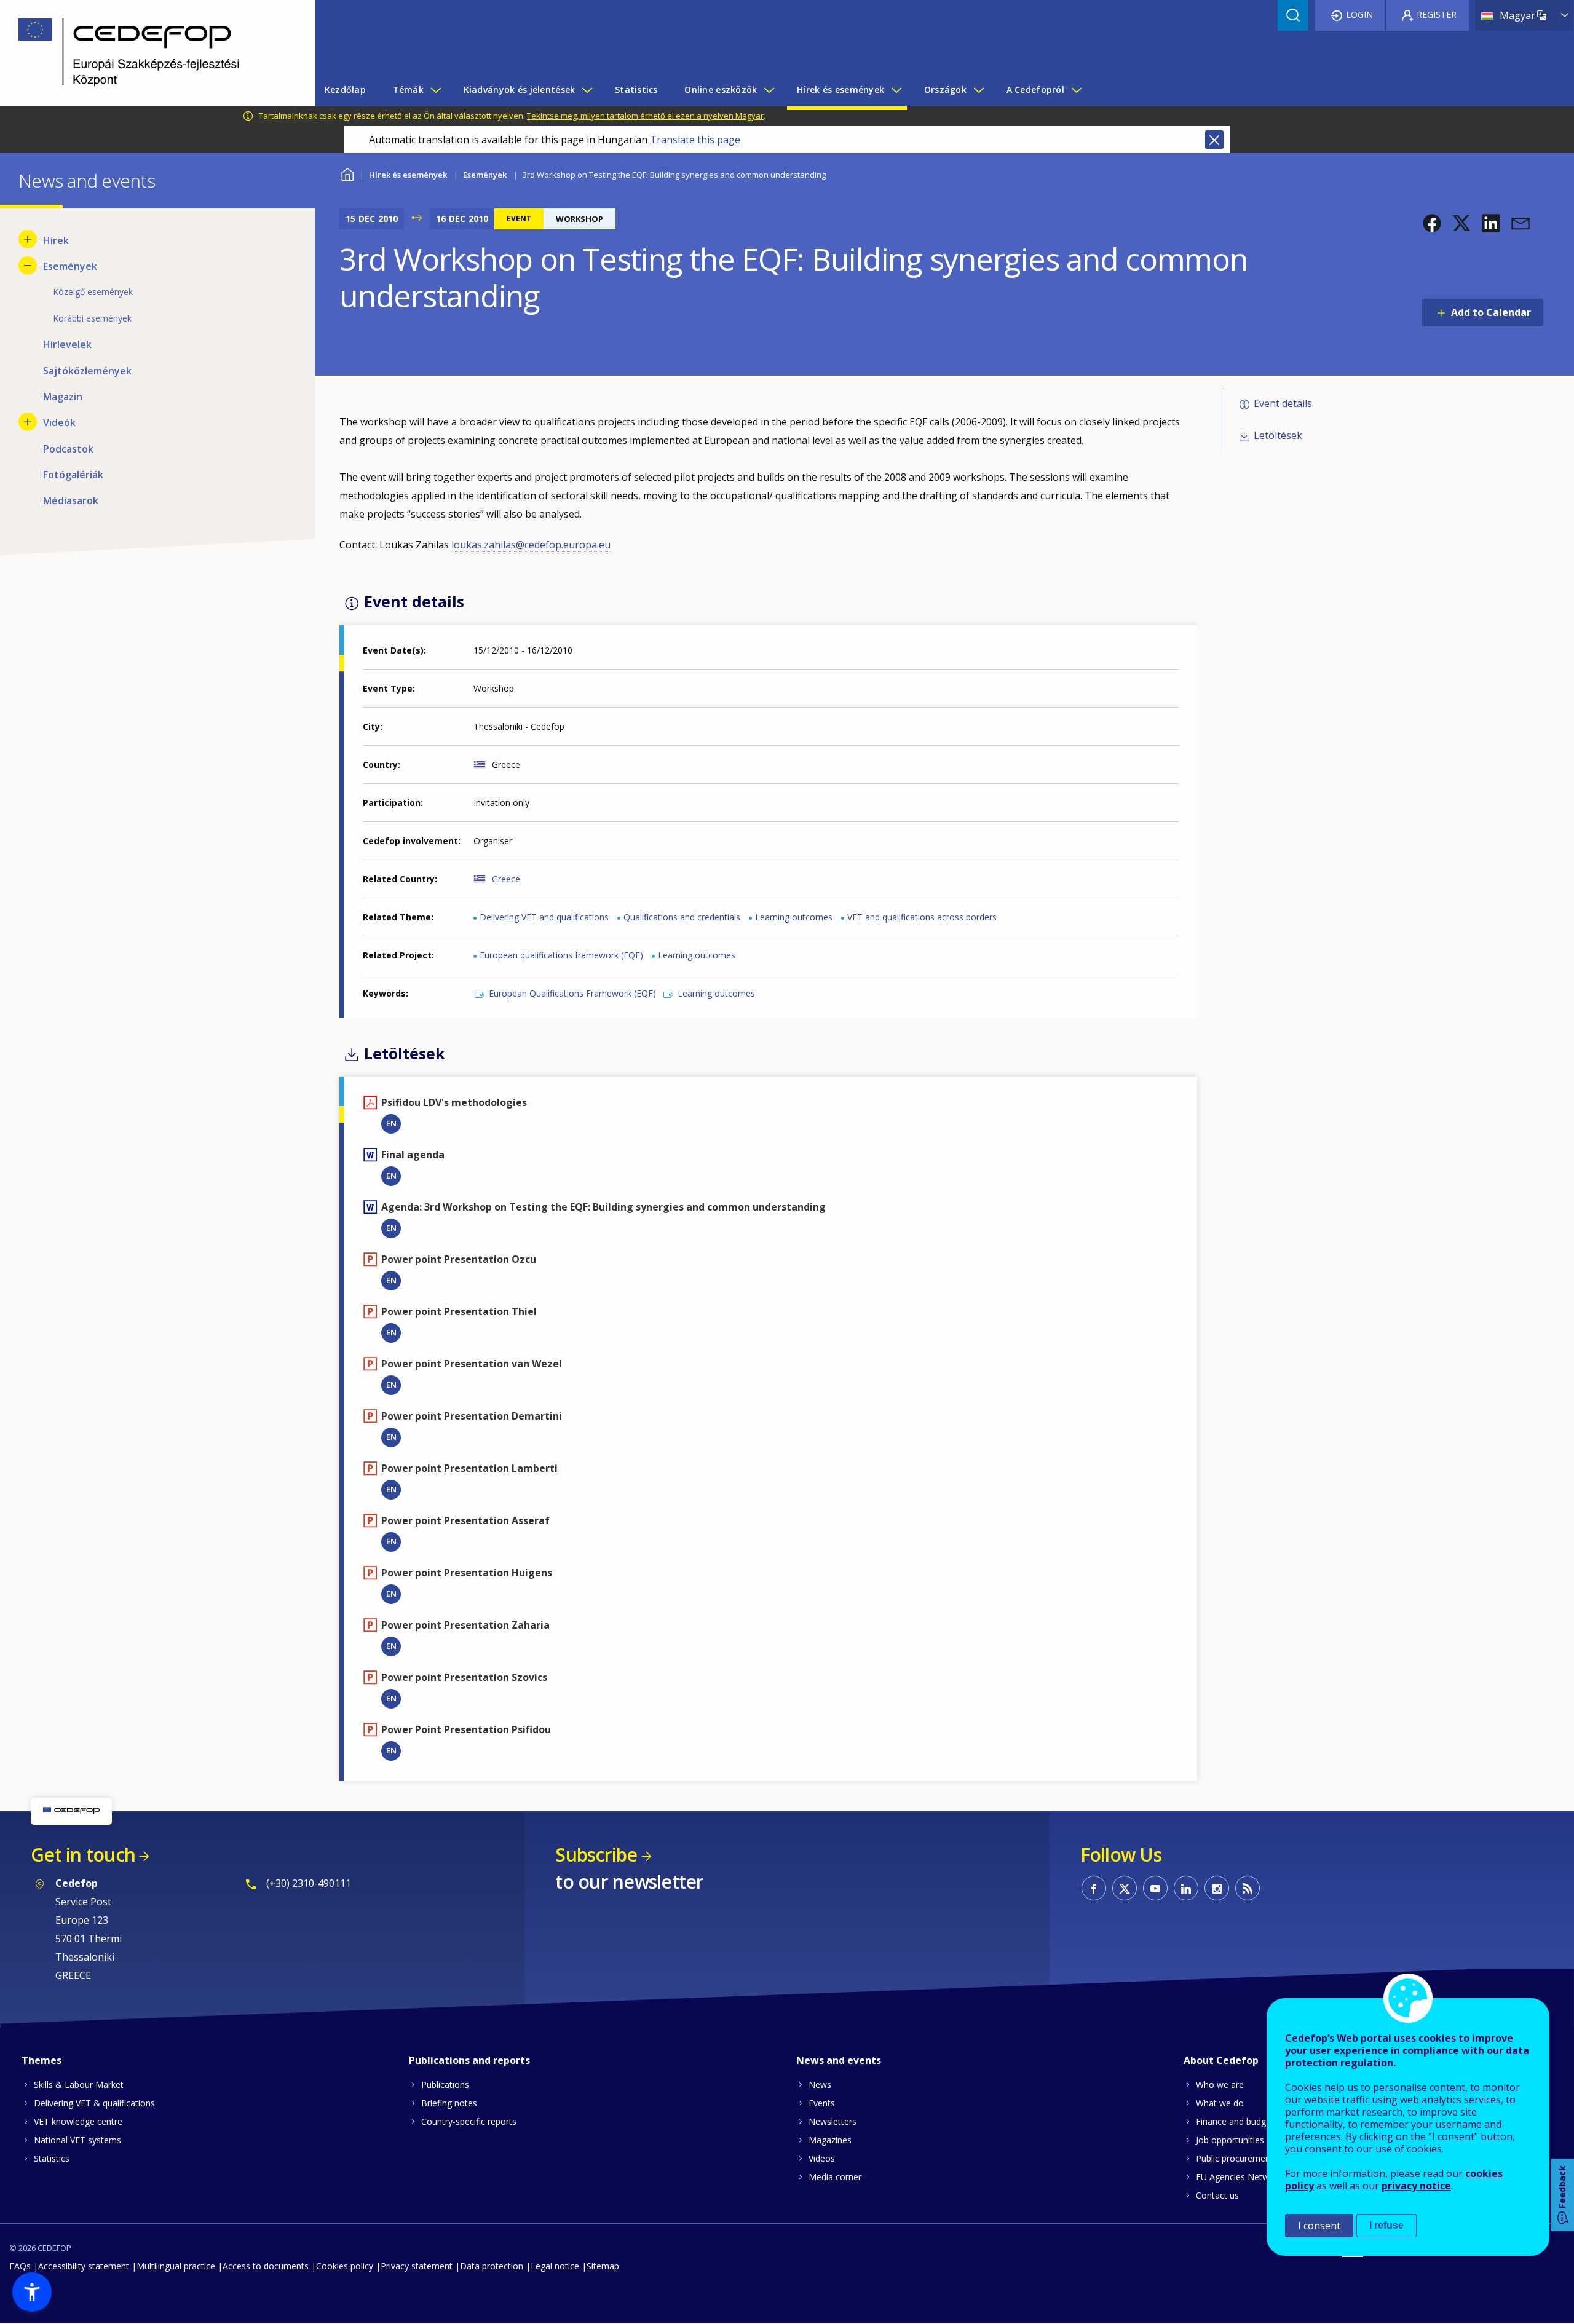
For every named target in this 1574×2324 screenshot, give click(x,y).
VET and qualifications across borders (922, 917)
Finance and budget (1235, 2121)
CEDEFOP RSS (1248, 1888)
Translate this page (695, 140)
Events (822, 2103)
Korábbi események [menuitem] (92, 318)
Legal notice (555, 2266)
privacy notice (1416, 2186)
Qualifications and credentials (682, 917)
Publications (445, 2085)
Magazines (830, 2140)
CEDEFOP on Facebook (1094, 1888)
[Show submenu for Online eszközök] (769, 90)
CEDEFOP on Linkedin (1186, 1888)
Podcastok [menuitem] (68, 449)
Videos (822, 2158)
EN (391, 1123)
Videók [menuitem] (59, 422)
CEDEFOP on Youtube (1155, 1888)
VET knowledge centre (78, 2121)
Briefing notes (449, 2103)
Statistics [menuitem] (636, 89)
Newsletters (832, 2121)
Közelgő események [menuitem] (93, 292)
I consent (1319, 2226)
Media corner (835, 2177)
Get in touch (83, 1855)
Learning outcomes (794, 917)
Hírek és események (408, 175)
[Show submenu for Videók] (28, 422)
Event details (1283, 403)
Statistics (52, 2158)
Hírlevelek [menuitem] (67, 344)
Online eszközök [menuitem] (721, 89)
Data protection (492, 2266)
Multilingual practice (176, 2266)
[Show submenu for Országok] (978, 90)
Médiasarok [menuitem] (71, 500)
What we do (1220, 2103)
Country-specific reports (469, 2121)
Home (347, 173)
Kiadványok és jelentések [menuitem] (520, 89)
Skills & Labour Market (79, 2085)
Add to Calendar (1491, 312)
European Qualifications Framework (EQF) (572, 993)
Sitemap (603, 2266)
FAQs (20, 2266)
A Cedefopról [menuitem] (1035, 89)
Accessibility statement (84, 2266)
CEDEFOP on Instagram (1217, 1888)
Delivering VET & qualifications (94, 2103)
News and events (839, 2060)
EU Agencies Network (1239, 2177)
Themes (42, 2060)
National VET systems (77, 2140)
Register (1437, 14)
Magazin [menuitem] (63, 397)
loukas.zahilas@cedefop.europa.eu (531, 545)
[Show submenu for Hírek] (28, 239)
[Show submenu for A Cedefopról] (1076, 90)
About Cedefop (1221, 2060)
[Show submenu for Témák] (435, 90)
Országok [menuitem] (945, 89)
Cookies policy (345, 2266)
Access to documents (266, 2266)
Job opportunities (1230, 2140)
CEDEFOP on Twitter (1125, 1888)
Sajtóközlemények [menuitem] (87, 371)
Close (1214, 140)
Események (485, 175)
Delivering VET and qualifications (544, 917)
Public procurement (1235, 2158)
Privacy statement (417, 2266)
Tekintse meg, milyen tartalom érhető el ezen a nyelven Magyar (645, 116)
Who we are (1220, 2085)
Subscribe (596, 1855)
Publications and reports (469, 2060)
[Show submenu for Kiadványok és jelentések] (587, 90)
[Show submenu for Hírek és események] (896, 90)
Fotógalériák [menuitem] (73, 475)
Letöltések (1278, 435)
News (820, 2085)
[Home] (148, 53)
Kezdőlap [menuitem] (345, 89)
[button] (1432, 223)
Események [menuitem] (70, 266)
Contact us (1217, 2195)
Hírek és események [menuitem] (840, 89)
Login (1359, 14)
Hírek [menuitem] (56, 240)
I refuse (1386, 2225)
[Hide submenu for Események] (28, 266)
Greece (506, 879)
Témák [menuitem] (408, 89)
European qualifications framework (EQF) (561, 955)
